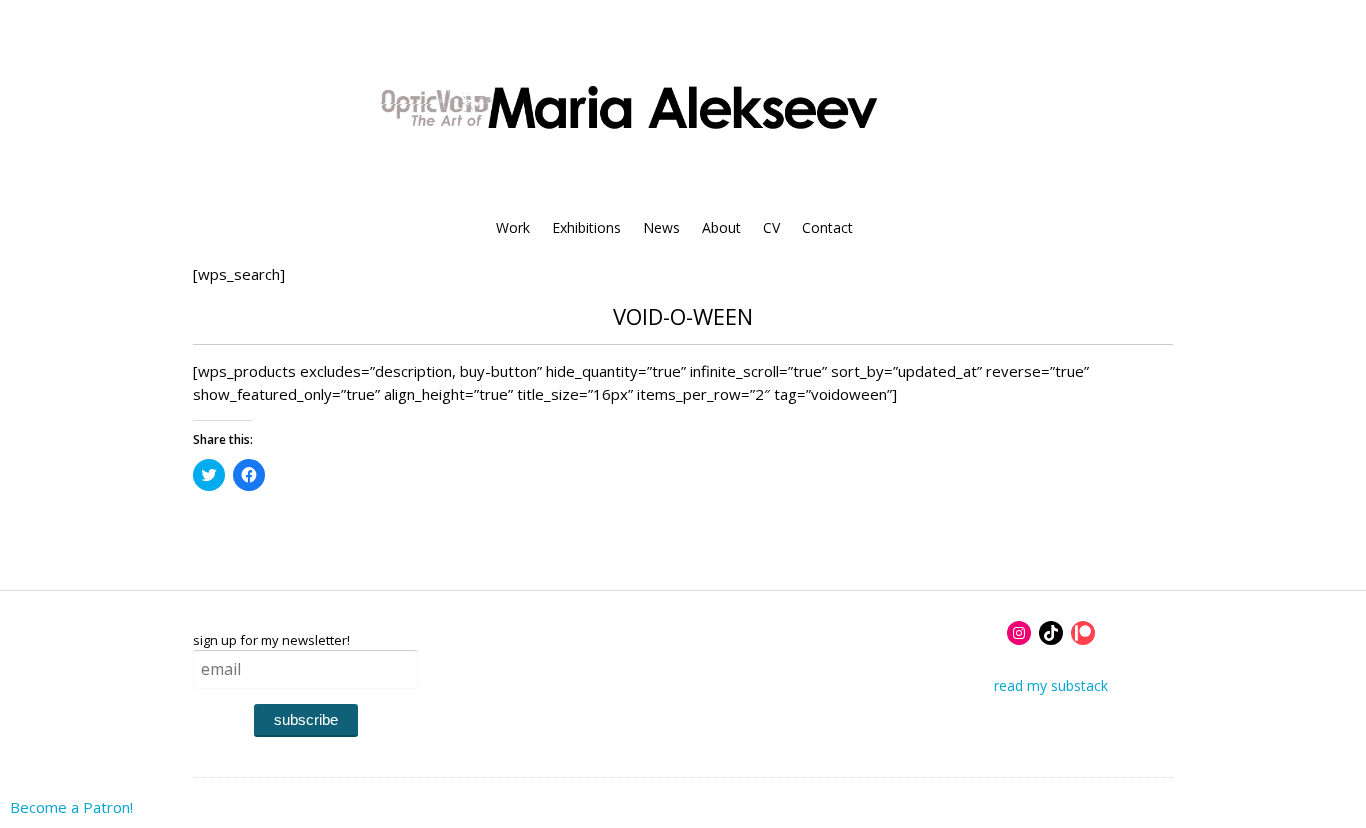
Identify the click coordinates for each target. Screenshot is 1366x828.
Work (513, 227)
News (661, 227)
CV (771, 227)
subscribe (306, 719)
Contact (827, 227)
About (721, 227)
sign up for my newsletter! (271, 640)
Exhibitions (586, 227)
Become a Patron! (71, 807)
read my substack (1051, 685)
